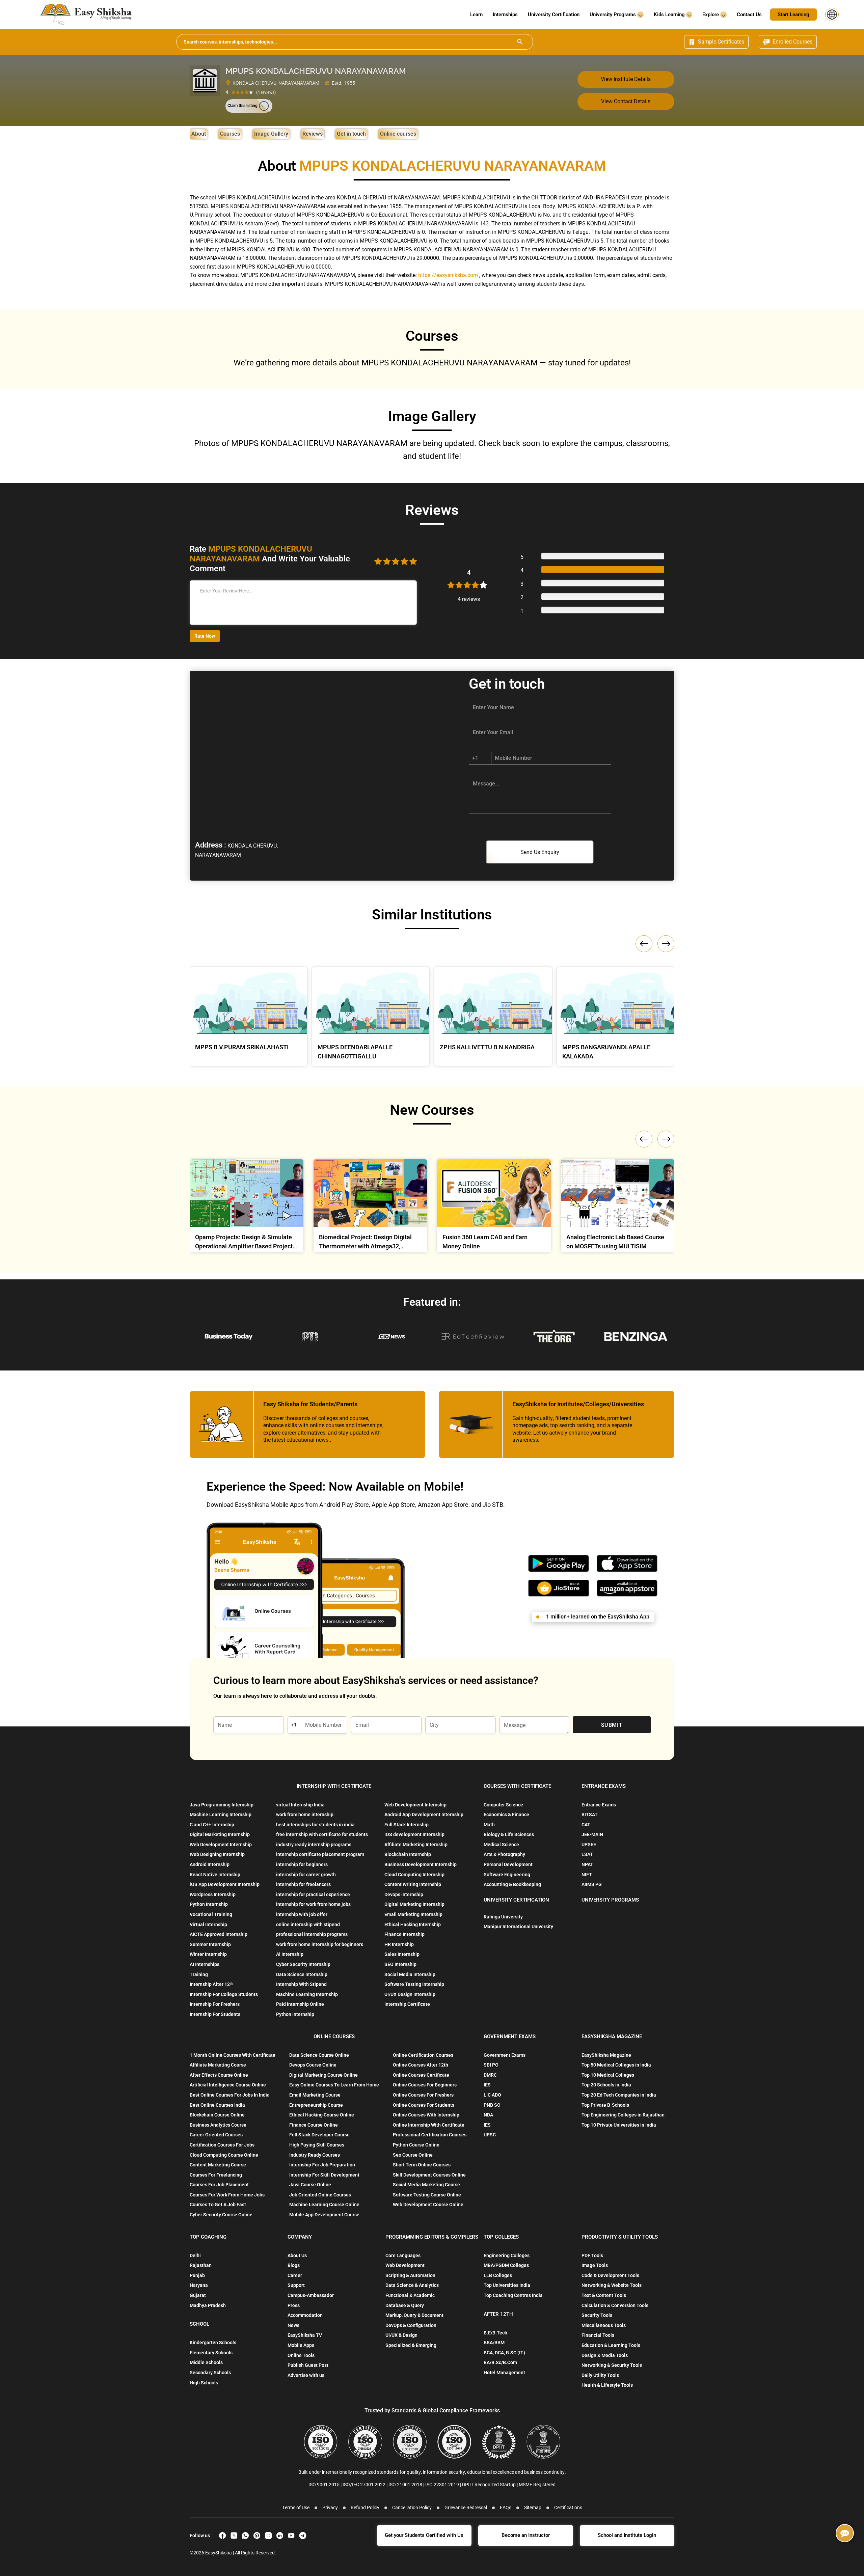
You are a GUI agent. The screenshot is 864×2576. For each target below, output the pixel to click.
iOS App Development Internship (225, 1884)
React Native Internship (215, 1875)
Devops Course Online (313, 2065)
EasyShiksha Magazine (606, 2055)
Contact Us (749, 15)
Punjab (197, 2275)
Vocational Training (211, 1914)
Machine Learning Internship (221, 1815)
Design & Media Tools (605, 2355)
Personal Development (508, 1864)
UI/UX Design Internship (410, 1994)
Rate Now (205, 636)
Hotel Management (504, 2373)
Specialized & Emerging (411, 2345)
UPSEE (589, 1845)
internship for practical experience (313, 1894)
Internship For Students (215, 2014)
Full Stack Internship (407, 1825)
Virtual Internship (208, 1924)
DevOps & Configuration (411, 2325)
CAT (586, 1825)
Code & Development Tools (610, 2275)
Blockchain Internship (408, 1854)
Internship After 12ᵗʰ (211, 1984)
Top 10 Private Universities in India (619, 2125)
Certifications (568, 2508)
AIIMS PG (592, 1884)
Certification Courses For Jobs (222, 2145)
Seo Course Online (413, 2155)
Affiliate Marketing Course (218, 2065)
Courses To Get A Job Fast (218, 2205)
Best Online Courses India (217, 2105)
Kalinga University (503, 1917)
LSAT (587, 1854)
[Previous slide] (644, 1139)
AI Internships (205, 1964)
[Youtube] (291, 2536)
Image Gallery (271, 134)
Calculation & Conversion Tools (615, 2305)
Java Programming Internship (222, 1805)
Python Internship (209, 1904)
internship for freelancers (303, 1884)
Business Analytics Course (218, 2125)
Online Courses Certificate (421, 2075)
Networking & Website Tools (612, 2285)
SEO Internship (400, 1964)
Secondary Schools (210, 2373)
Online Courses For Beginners (425, 2085)
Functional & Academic (410, 2295)
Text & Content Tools (604, 2295)
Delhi (195, 2255)
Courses (230, 134)
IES (487, 2085)
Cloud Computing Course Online (224, 2155)
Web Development (405, 2265)
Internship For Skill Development (324, 2175)
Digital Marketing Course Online (323, 2075)
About (199, 134)
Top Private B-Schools (605, 2105)
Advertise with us (306, 2375)
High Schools (204, 2383)
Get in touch (351, 134)
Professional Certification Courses (430, 2135)
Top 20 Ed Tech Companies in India (619, 2095)
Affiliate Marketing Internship (416, 1845)
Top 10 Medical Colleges (608, 2075)
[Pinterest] (257, 2536)
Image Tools (595, 2265)
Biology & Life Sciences (509, 1834)
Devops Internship (404, 1894)
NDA (488, 2115)
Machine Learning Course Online (324, 2205)
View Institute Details (626, 79)
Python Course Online (416, 2145)
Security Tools (597, 2315)
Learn (476, 15)
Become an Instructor (526, 2535)
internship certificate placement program (320, 1854)
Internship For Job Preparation (322, 2165)
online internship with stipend (308, 1924)
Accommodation (305, 2315)
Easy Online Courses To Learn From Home (334, 2085)
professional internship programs (312, 1934)
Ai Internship (290, 1954)
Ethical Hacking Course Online (322, 2115)
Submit (612, 1725)
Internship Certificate (407, 2004)
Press (294, 2305)
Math (489, 1825)
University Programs (613, 15)
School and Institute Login (627, 2535)
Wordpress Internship (213, 1894)
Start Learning (793, 15)
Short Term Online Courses (422, 2165)
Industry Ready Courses (315, 2155)
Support (296, 2285)
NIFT (587, 1875)
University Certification (554, 15)
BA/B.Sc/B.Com (500, 2362)
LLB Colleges (498, 2275)
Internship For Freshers (215, 2004)
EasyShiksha (219, 2553)
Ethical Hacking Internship (413, 1924)
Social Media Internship (410, 1974)
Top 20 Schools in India (606, 2085)
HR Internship (399, 1944)
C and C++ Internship (212, 1825)
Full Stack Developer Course (319, 2135)
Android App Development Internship (424, 1815)
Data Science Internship (302, 1974)
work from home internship (305, 1815)
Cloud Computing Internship (414, 1875)
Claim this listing (242, 106)
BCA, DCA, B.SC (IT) (504, 2353)
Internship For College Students (224, 1994)
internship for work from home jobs (313, 1904)
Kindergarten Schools (213, 2343)
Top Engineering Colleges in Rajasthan (623, 2115)
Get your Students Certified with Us (424, 2535)
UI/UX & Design (401, 2335)
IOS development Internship (414, 1834)
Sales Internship (402, 1954)
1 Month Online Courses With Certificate (233, 2055)
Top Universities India (507, 2285)
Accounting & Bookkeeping (512, 1884)
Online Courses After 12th (421, 2065)
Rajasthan (201, 2265)
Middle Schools (206, 2362)
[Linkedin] (280, 2536)
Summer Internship (210, 1944)
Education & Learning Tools (611, 2345)
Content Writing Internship (413, 1884)
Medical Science (501, 1845)
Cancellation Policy (412, 2508)
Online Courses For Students (424, 2105)
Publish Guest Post (308, 2365)
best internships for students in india (315, 1825)
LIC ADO (492, 2095)
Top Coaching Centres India (513, 2295)
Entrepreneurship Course (316, 2105)
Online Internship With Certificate (429, 2125)
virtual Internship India (300, 1805)
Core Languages (403, 2255)
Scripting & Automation (410, 2275)
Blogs (294, 2265)
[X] (234, 2536)
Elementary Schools (211, 2353)
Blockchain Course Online (217, 2115)
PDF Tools (592, 2255)
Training (199, 1974)
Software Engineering (507, 1875)
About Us (297, 2255)
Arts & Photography (504, 1854)
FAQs (506, 2508)
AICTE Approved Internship (219, 1934)
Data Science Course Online (319, 2055)
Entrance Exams (599, 1805)
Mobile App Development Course (324, 2215)
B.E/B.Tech (495, 2333)
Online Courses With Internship (426, 2115)
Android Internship (210, 1864)
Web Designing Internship (217, 1854)
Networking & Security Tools (612, 2365)
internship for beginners (302, 1864)
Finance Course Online (314, 2125)
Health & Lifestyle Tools (607, 2385)
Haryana (199, 2285)
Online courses (398, 134)
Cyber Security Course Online (221, 2215)
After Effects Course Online (219, 2075)
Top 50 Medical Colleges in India (616, 2065)
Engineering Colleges (507, 2255)
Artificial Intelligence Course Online (228, 2085)
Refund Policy (365, 2508)
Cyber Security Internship (303, 1964)
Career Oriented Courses (216, 2135)
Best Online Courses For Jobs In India (230, 2095)
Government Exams (505, 2055)
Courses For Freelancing (216, 2175)
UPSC (490, 2135)
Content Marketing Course (218, 2165)
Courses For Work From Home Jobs (227, 2195)
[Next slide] (666, 1139)
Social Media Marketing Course (426, 2185)
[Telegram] (303, 2536)
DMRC (490, 2075)
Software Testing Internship (414, 1984)
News (293, 2325)
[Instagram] (268, 2536)
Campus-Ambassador (311, 2295)
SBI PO (491, 2065)
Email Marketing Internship (413, 1914)
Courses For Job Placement (219, 2185)
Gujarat (198, 2295)
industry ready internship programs (314, 1845)
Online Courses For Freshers (423, 2095)
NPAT (587, 1864)
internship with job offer (302, 1914)
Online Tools (301, 2355)
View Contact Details (626, 101)
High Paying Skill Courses (317, 2145)
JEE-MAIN (592, 1834)
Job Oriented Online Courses (320, 2195)
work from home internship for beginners (320, 1944)
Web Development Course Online (428, 2205)
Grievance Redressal (466, 2508)
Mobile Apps (301, 2345)
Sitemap (533, 2508)
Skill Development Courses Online (429, 2175)
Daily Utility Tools (600, 2375)
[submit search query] (520, 42)
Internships (505, 15)
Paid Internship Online (300, 2004)
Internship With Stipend (301, 1984)
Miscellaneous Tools (604, 2325)
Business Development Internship (421, 1864)
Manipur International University (518, 1927)
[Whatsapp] (245, 2536)
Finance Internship (404, 1934)
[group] (247, 1207)
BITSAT (590, 1815)
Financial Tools (598, 2335)
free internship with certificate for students (322, 1834)
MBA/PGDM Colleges (506, 2265)
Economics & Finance (506, 1815)
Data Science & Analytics (412, 2285)
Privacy (330, 2508)
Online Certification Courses (423, 2055)
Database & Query (405, 2305)
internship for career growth (306, 1875)
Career (295, 2275)
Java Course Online (310, 2185)
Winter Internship (208, 1954)
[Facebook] (222, 2536)
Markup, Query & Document (414, 2315)
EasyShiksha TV (305, 2335)
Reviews (313, 134)
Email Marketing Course (315, 2095)
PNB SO (492, 2105)
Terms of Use (296, 2508)
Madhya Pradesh (208, 2305)
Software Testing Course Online (427, 2195)
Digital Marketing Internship (220, 1834)
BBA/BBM (494, 2343)
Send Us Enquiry (540, 852)
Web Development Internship (221, 1845)
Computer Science (503, 1805)
